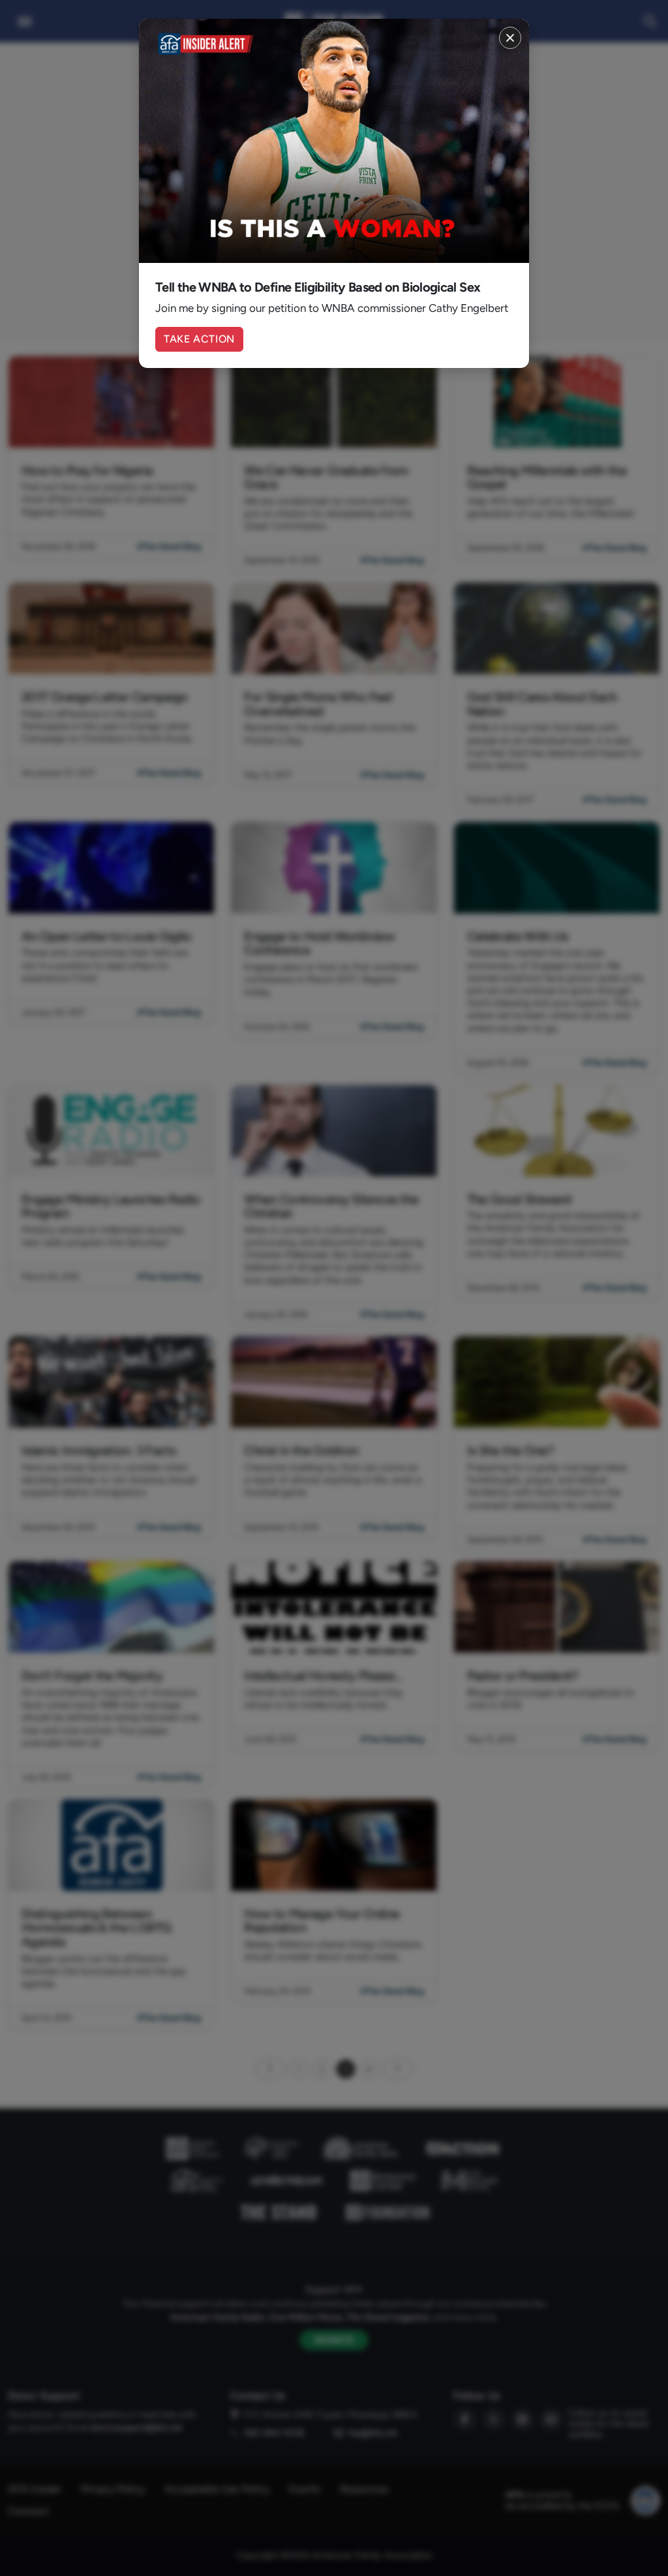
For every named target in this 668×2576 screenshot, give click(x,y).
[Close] (510, 38)
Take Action (199, 339)
